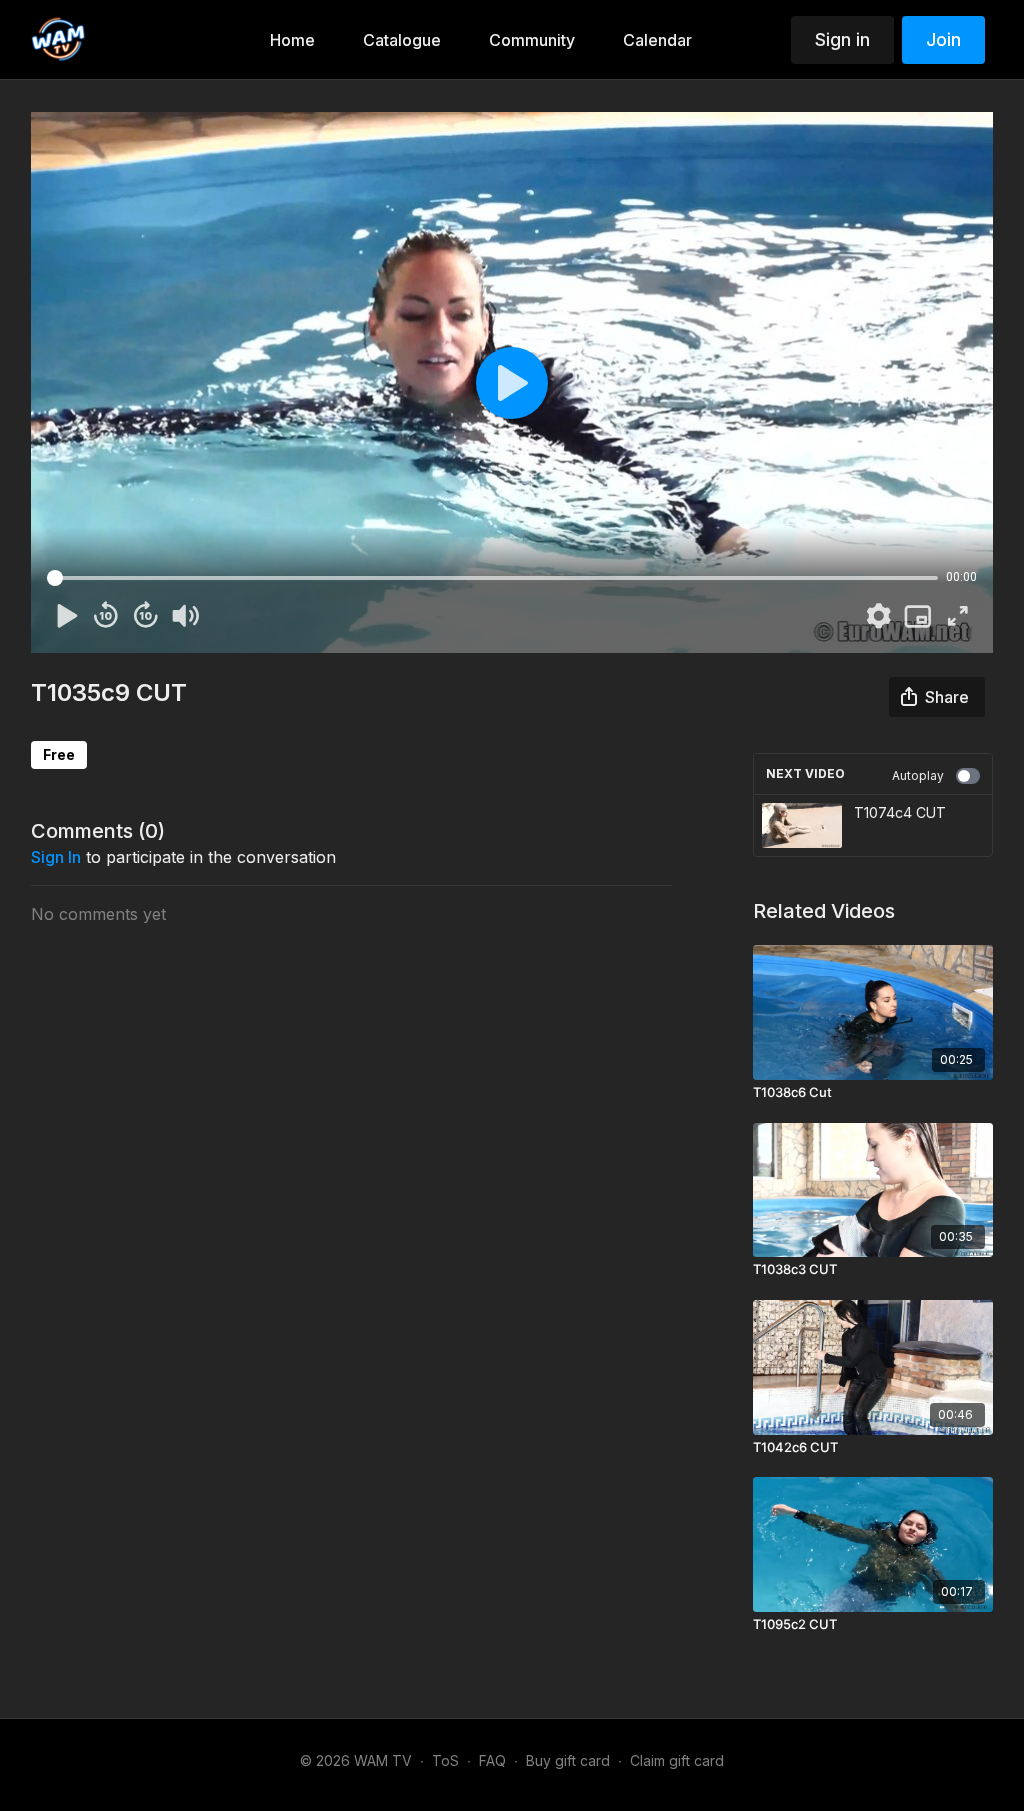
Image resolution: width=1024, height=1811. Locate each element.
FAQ (492, 1760)
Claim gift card (677, 1760)
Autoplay (918, 775)
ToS (445, 1760)
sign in (56, 857)
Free (59, 754)
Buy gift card (568, 1760)
